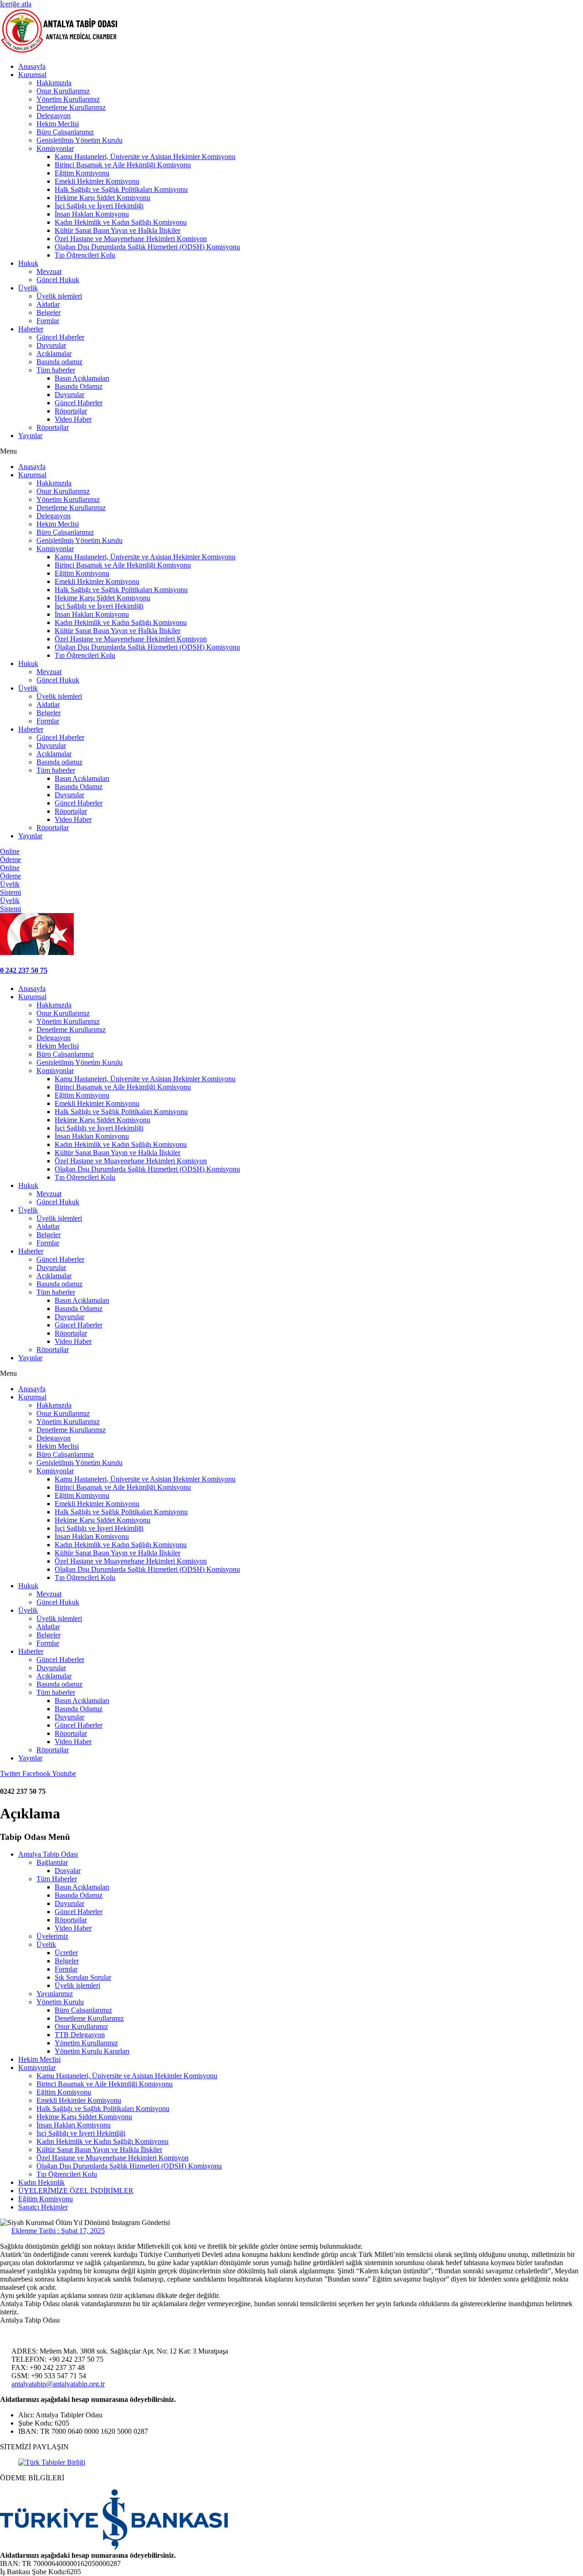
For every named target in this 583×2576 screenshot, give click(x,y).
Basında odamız (59, 362)
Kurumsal (32, 75)
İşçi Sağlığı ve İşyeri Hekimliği (99, 206)
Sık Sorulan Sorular (83, 1977)
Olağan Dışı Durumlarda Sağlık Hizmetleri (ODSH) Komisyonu (147, 247)
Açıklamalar (54, 354)
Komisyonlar (55, 148)
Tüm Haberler (57, 1879)
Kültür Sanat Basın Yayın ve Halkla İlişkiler (118, 230)
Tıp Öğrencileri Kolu (85, 255)
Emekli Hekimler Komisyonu (97, 181)
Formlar (48, 321)
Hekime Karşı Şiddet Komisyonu (102, 198)
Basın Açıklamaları (82, 378)
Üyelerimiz (52, 1936)
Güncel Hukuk (58, 280)
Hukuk (28, 263)
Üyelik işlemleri (59, 296)
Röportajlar (71, 411)
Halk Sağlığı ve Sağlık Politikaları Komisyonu (121, 189)
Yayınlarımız (55, 1994)
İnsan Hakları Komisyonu (92, 214)
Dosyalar (68, 1871)
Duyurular (51, 345)
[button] (291, 451)
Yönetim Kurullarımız (68, 99)
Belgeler (49, 312)
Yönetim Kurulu (60, 2002)
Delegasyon (54, 116)
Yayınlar (30, 436)
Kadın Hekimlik (41, 2182)
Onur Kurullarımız (63, 91)
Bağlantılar (52, 1862)
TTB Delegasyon (80, 2035)
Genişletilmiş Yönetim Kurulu (79, 140)
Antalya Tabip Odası (48, 1854)
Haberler (31, 329)
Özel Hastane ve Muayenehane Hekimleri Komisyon (131, 239)
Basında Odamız (79, 386)
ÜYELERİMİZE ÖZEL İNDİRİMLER (76, 2191)
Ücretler (66, 1953)
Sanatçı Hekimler (43, 2207)
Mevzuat (49, 271)
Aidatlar (48, 304)
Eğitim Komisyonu (82, 173)
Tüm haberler (56, 370)
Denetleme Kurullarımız (71, 107)
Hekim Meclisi (58, 124)
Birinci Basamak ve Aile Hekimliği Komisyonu (123, 165)
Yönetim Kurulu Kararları (92, 2051)
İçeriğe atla (16, 4)
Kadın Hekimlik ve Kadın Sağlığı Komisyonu (121, 222)
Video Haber (73, 419)
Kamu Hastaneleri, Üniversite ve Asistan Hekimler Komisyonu (145, 157)
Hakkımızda (54, 83)
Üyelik (28, 288)
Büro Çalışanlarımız (65, 132)
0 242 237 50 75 (24, 970)
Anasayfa (32, 66)
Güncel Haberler (60, 337)
